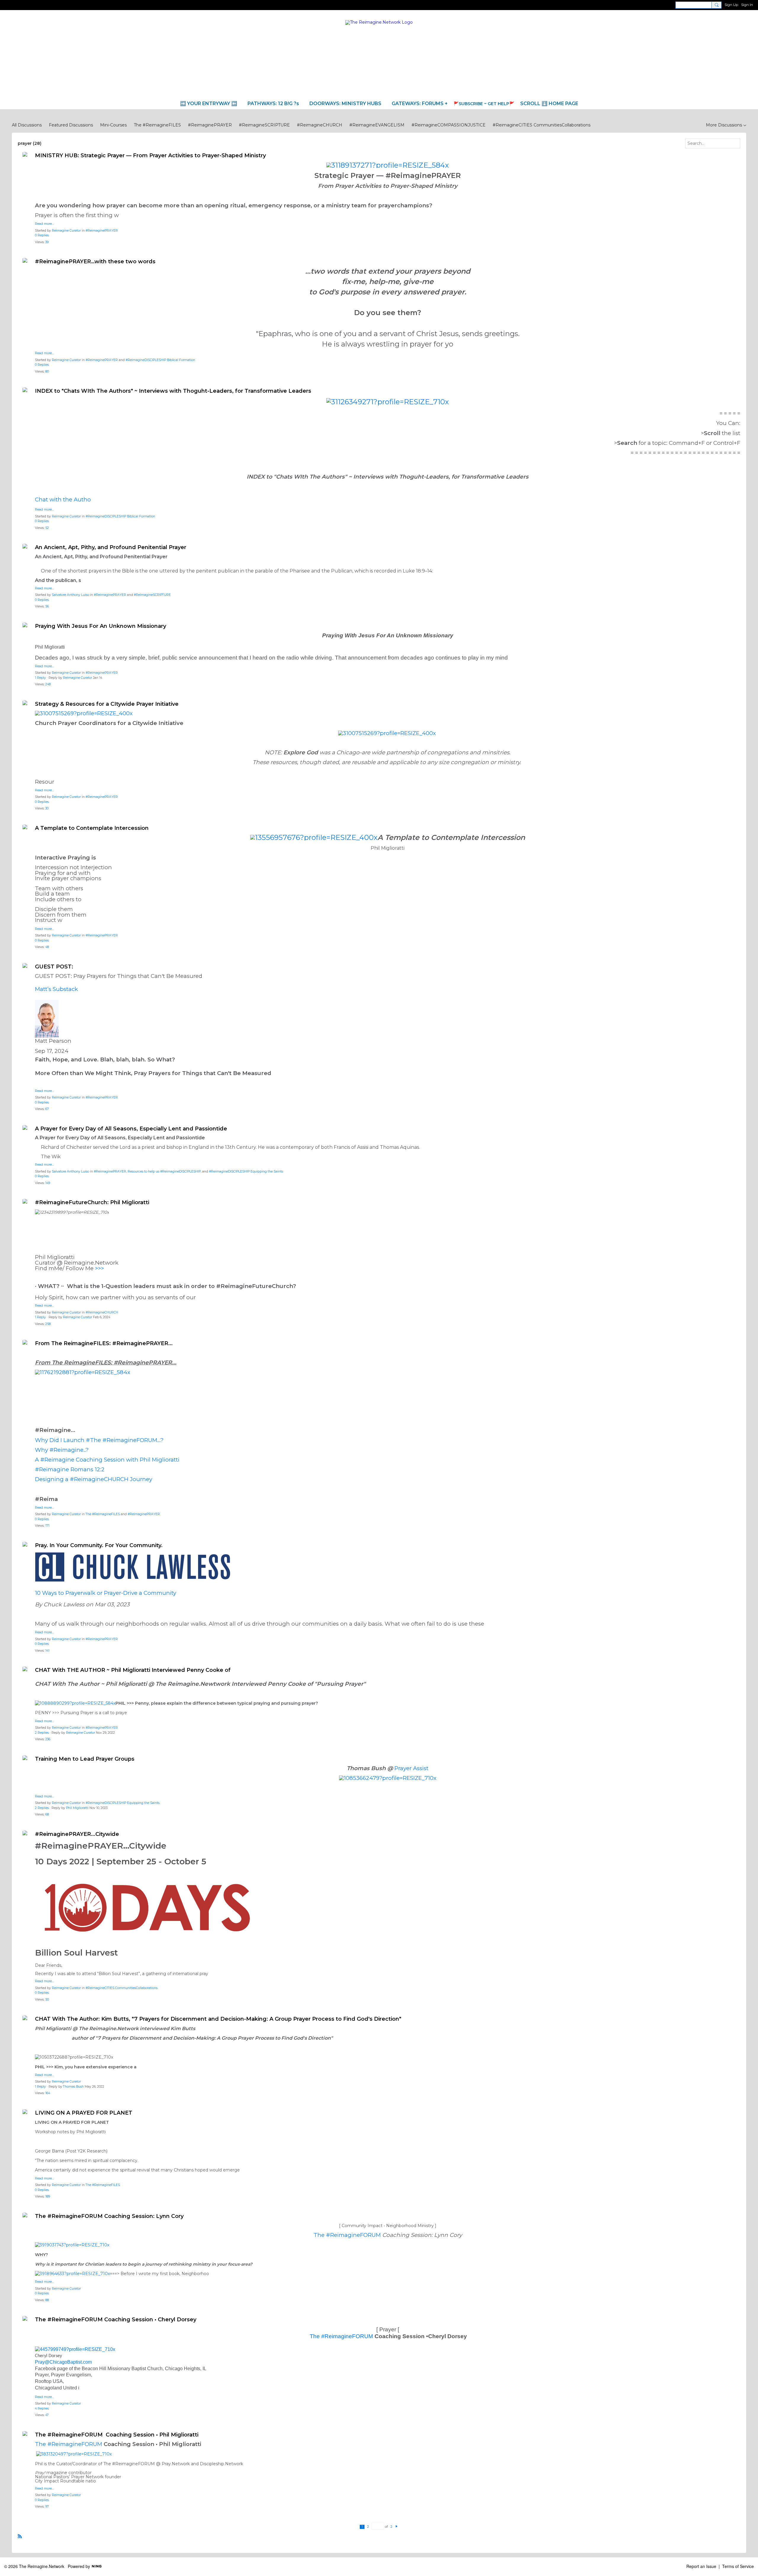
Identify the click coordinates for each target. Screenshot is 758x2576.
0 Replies (42, 235)
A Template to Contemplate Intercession (92, 828)
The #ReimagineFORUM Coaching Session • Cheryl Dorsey (116, 2320)
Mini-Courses (113, 125)
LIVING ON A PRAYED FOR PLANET (84, 2113)
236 (48, 1739)
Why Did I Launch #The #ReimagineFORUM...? (99, 1440)
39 (47, 242)
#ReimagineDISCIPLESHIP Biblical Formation (160, 360)
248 (48, 684)
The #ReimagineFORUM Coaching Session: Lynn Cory (109, 2216)
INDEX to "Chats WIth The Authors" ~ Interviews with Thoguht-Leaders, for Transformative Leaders (173, 391)
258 (48, 1324)
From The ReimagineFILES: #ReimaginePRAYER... (104, 1343)
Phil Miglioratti (77, 1808)
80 (47, 372)
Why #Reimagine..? (62, 1450)
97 (47, 2507)
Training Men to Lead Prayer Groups (85, 1759)
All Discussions (27, 125)
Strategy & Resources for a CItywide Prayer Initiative (107, 704)
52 (47, 528)
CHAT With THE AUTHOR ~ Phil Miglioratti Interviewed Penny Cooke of (133, 1670)
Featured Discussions (71, 125)
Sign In (747, 5)
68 (47, 1814)
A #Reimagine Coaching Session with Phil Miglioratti (107, 1460)
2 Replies (42, 1733)
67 (47, 1109)
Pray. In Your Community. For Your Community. (99, 1545)
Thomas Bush (73, 2087)
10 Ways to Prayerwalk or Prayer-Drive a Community (106, 1593)
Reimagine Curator (66, 231)
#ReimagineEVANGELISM (377, 125)
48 (47, 947)
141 (47, 1651)
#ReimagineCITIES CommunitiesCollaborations (542, 125)
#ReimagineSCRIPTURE (264, 125)
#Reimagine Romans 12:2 (70, 1469)
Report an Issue (701, 2566)
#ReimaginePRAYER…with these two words (95, 262)
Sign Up (731, 5)
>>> (99, 1268)
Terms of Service (738, 2566)
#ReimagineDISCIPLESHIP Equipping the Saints (246, 1171)
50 (47, 2000)
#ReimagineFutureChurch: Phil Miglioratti (92, 1202)
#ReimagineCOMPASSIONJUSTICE (449, 125)
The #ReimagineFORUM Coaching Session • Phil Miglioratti (117, 2435)
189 (48, 2196)
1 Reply (40, 678)
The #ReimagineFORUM (347, 2235)
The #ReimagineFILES (157, 125)
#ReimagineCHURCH (320, 125)
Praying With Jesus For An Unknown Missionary (101, 626)
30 (47, 808)
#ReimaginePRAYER (210, 125)
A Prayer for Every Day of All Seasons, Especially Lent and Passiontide (131, 1129)
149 (48, 1183)
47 (47, 2415)
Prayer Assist (411, 1768)
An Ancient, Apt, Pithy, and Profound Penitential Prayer (111, 547)
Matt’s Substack (57, 989)
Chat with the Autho (63, 499)
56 (47, 606)
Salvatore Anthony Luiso (70, 595)
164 (48, 2093)
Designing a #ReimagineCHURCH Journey (94, 1479)
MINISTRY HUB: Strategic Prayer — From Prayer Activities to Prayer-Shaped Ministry (152, 155)
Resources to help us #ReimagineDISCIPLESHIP (164, 1171)
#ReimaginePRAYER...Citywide (77, 1834)
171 (47, 1526)
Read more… (44, 224)
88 (47, 2300)
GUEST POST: (54, 967)
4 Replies (42, 2409)
